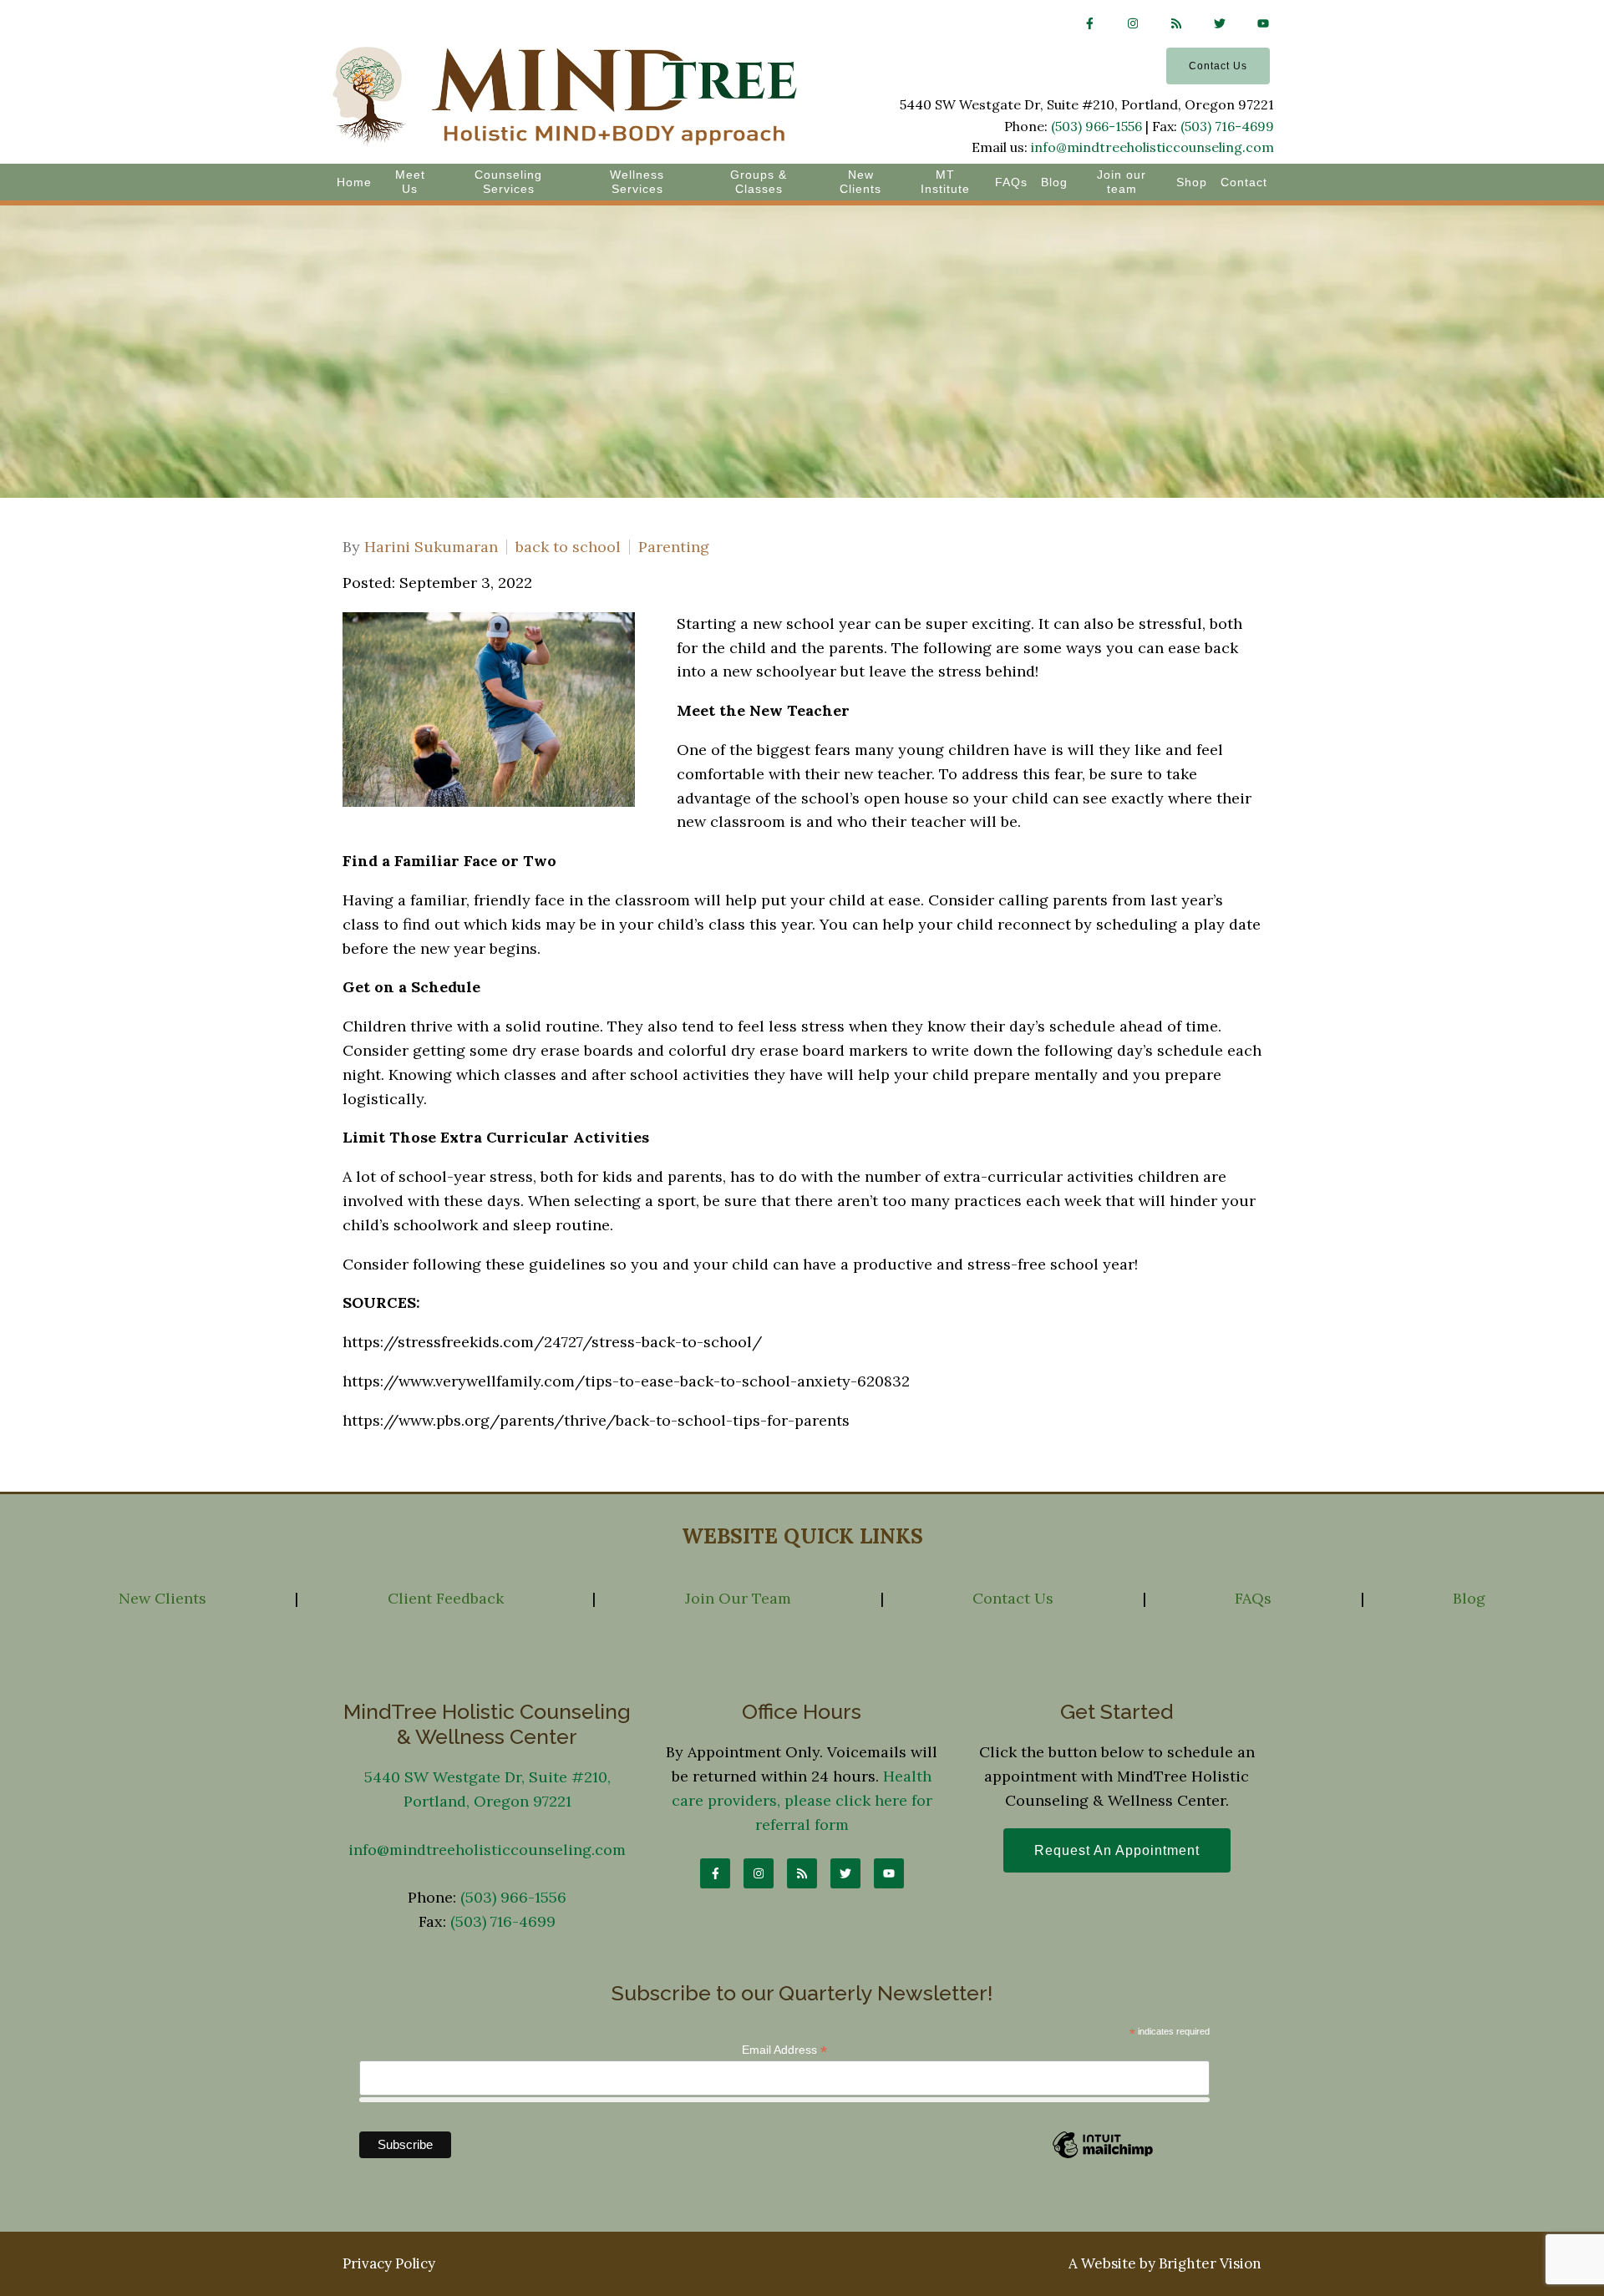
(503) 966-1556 (1096, 126)
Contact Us (1218, 66)
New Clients (860, 182)
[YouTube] (1263, 23)
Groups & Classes (759, 182)
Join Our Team (738, 1598)
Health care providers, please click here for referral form (802, 1800)
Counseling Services (508, 182)
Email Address (784, 2050)
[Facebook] (1089, 23)
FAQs (1011, 182)
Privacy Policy (389, 2263)
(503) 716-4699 (1227, 126)
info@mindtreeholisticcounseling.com (1152, 147)
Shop (1192, 182)
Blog (1054, 182)
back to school (568, 547)
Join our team (1122, 182)
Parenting (674, 547)
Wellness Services (637, 182)
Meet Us (410, 182)
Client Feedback (446, 1598)
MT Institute (945, 182)
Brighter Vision (1210, 2263)
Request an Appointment (1117, 1850)
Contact (1244, 182)
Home (354, 182)
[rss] (1176, 23)
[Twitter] (1220, 23)
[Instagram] (1133, 23)
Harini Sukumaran (431, 547)
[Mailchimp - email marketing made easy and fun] (1103, 2156)
